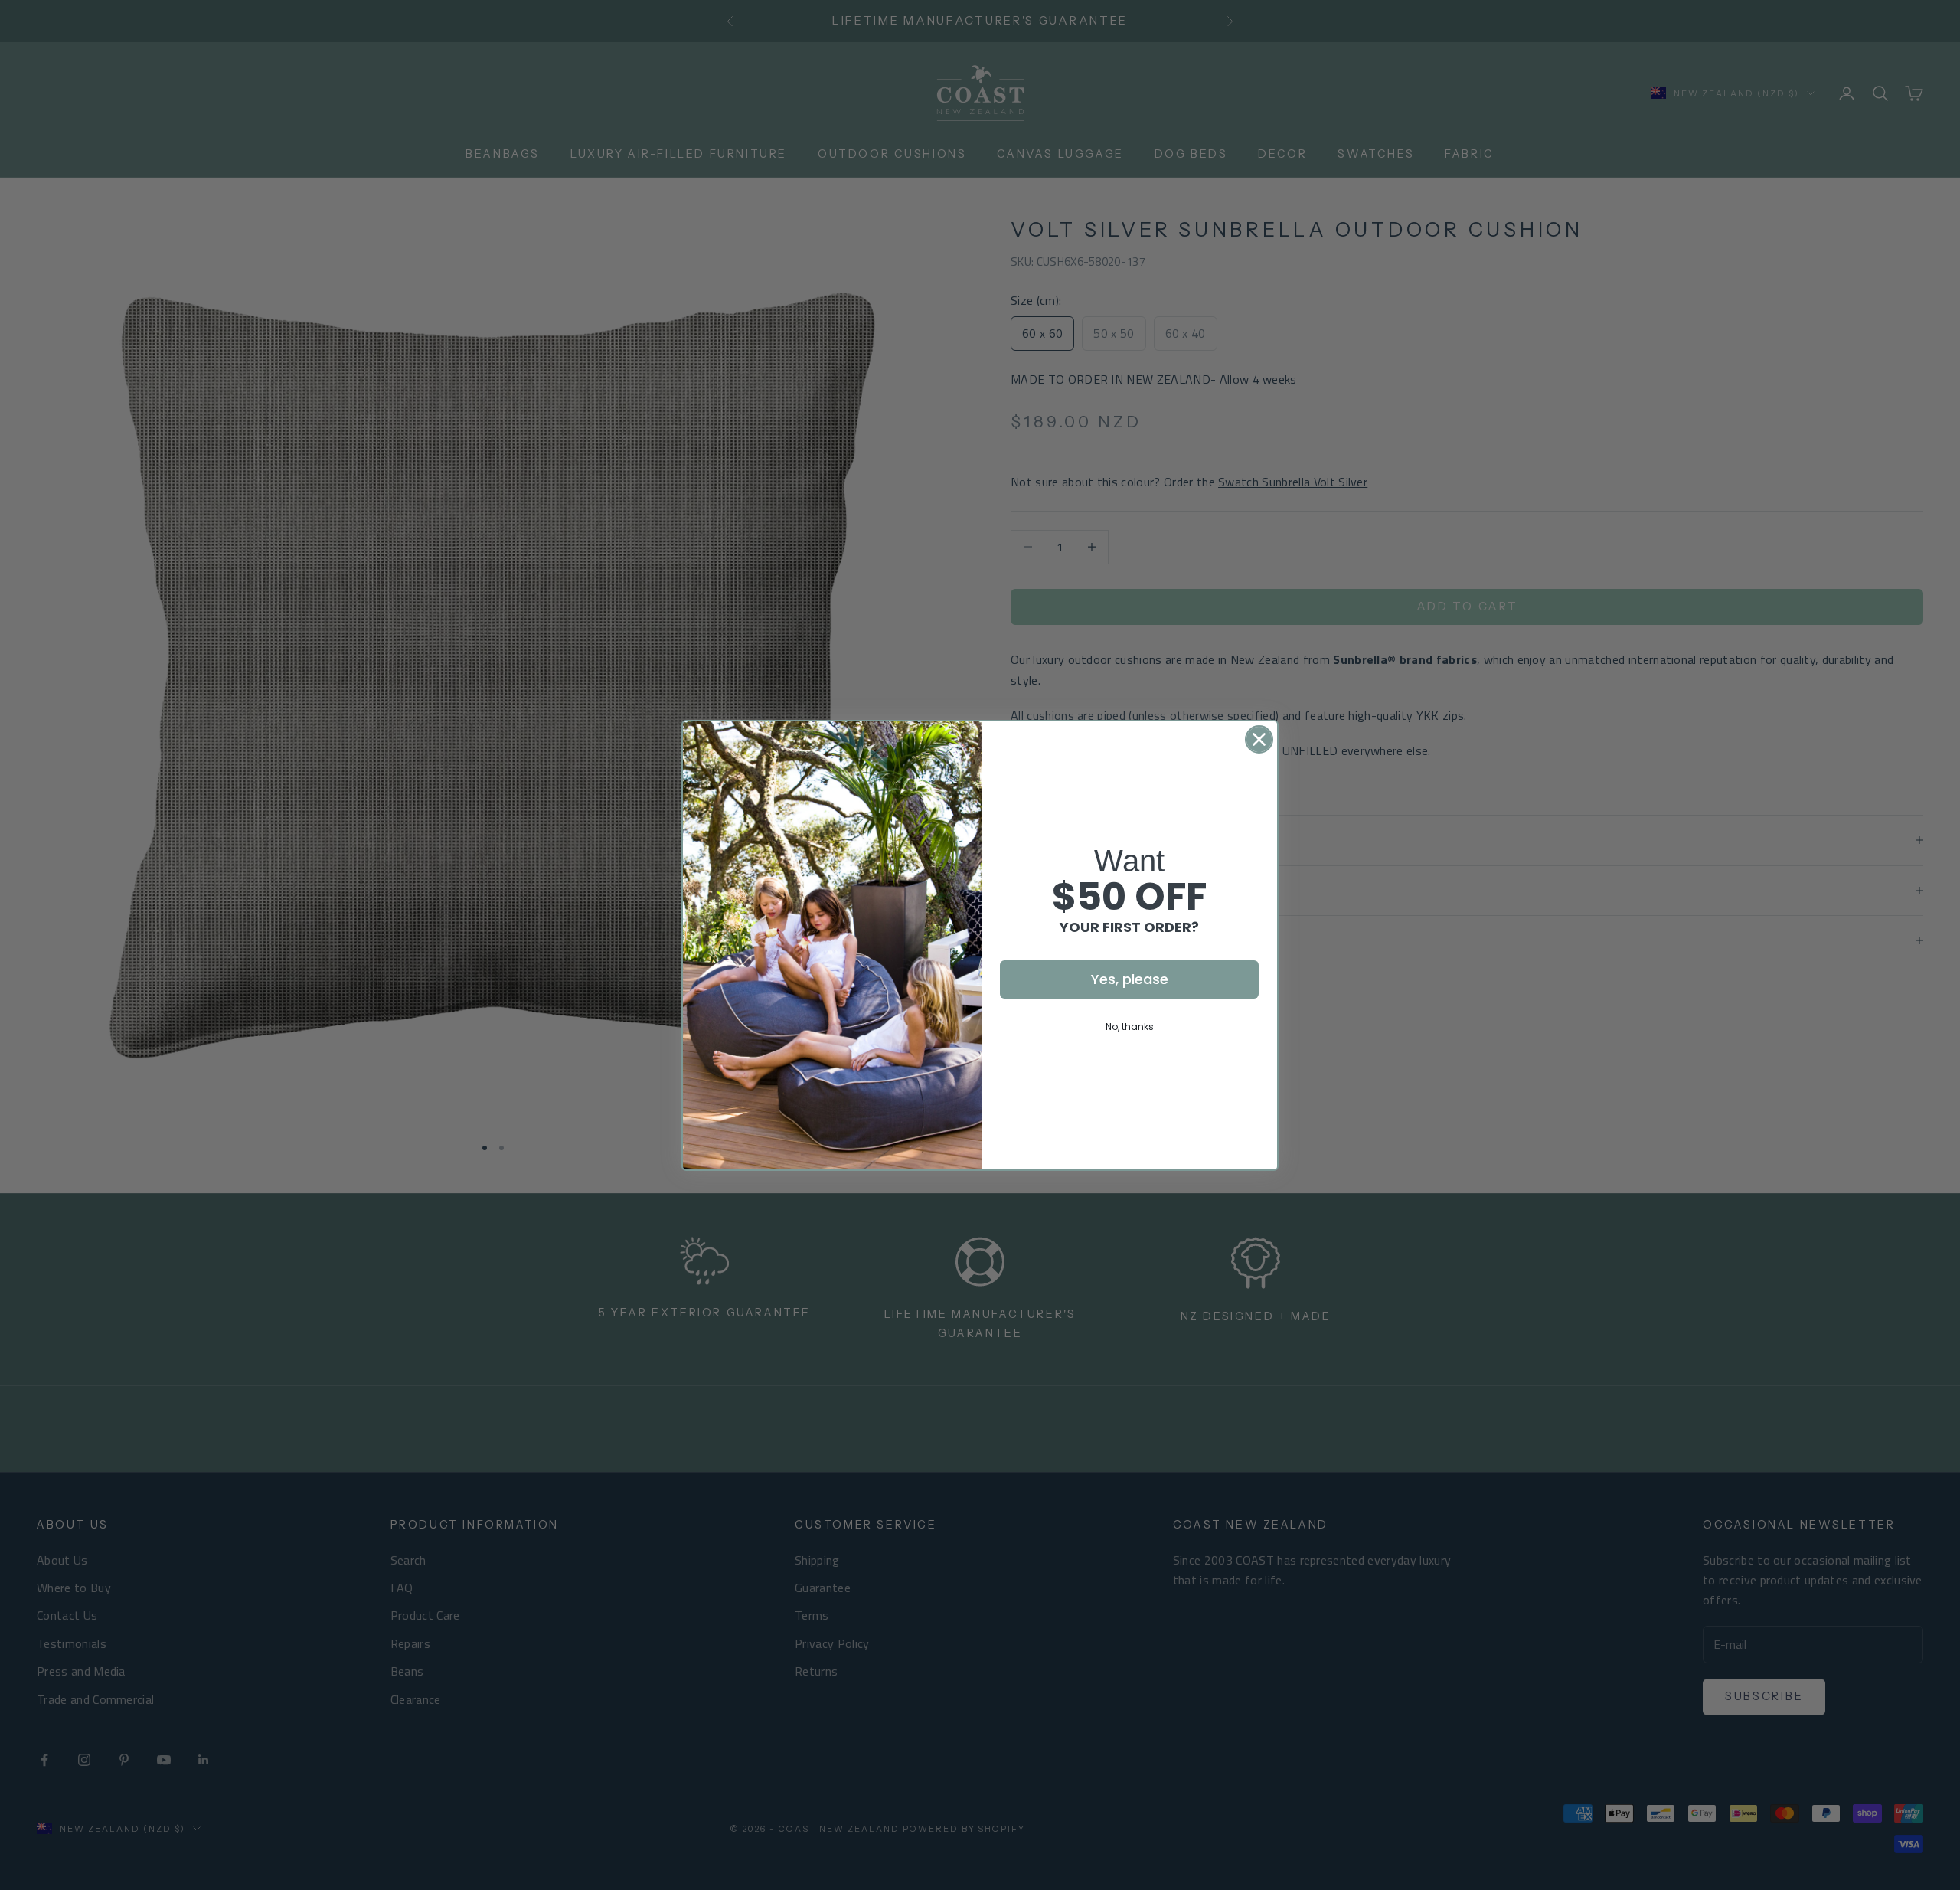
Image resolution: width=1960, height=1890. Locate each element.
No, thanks (1130, 1027)
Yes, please (1130, 979)
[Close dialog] (1259, 739)
